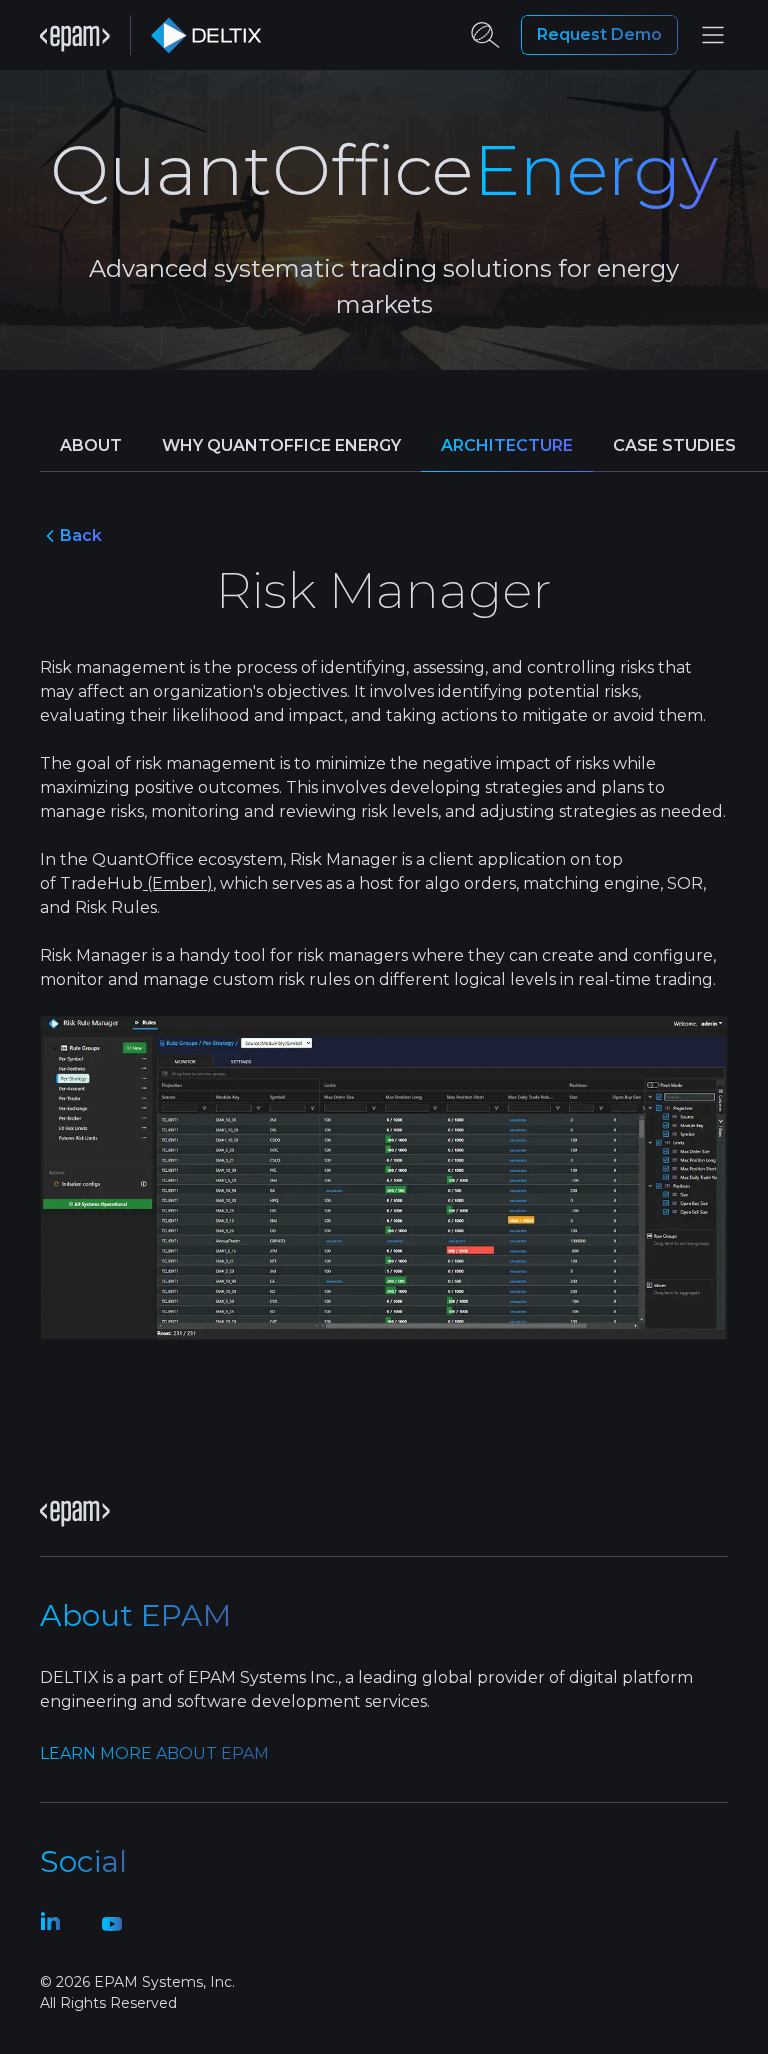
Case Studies (674, 445)
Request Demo (599, 34)
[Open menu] (713, 35)
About (91, 445)
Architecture (507, 445)
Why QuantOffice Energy (281, 445)
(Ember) (178, 883)
